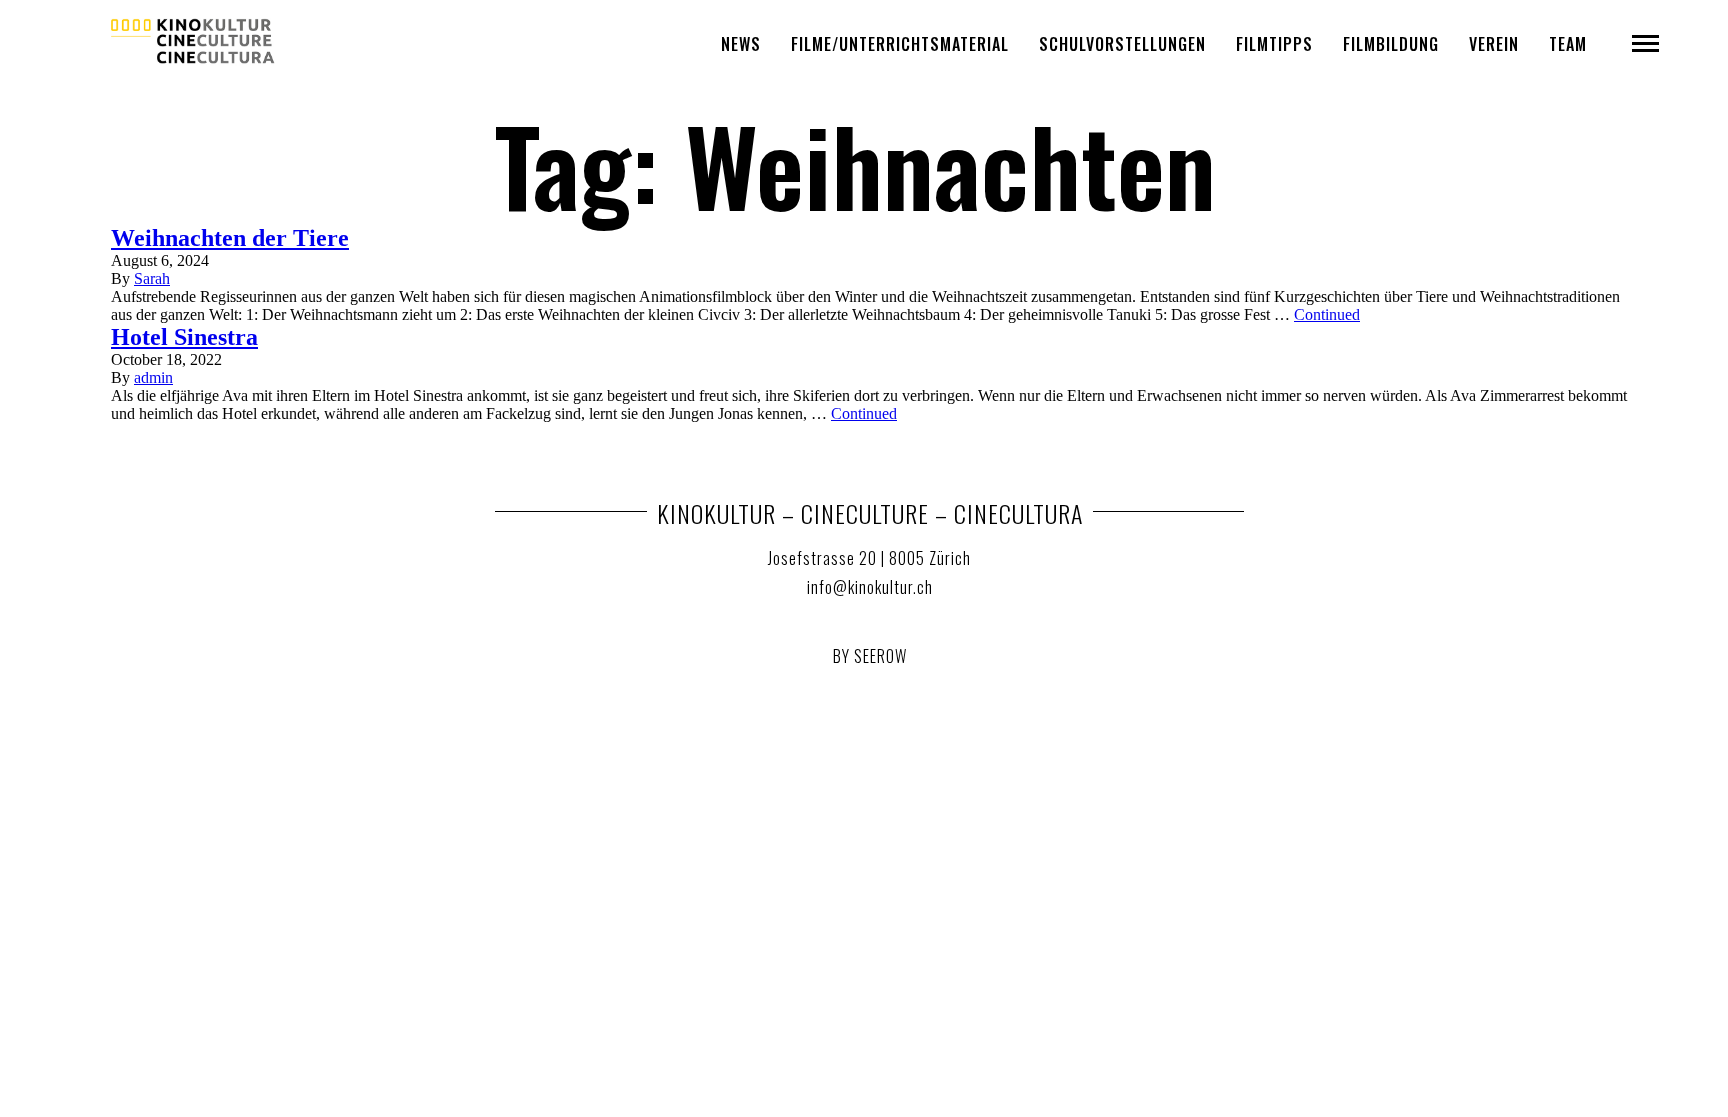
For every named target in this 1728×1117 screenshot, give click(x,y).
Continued (1327, 314)
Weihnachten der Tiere (230, 238)
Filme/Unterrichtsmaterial (900, 44)
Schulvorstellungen (1122, 44)
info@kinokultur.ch (870, 587)
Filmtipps (1274, 44)
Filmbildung (1391, 44)
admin (153, 377)
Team (1568, 44)
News (741, 44)
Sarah (152, 278)
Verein (1494, 44)
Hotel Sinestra (184, 337)
